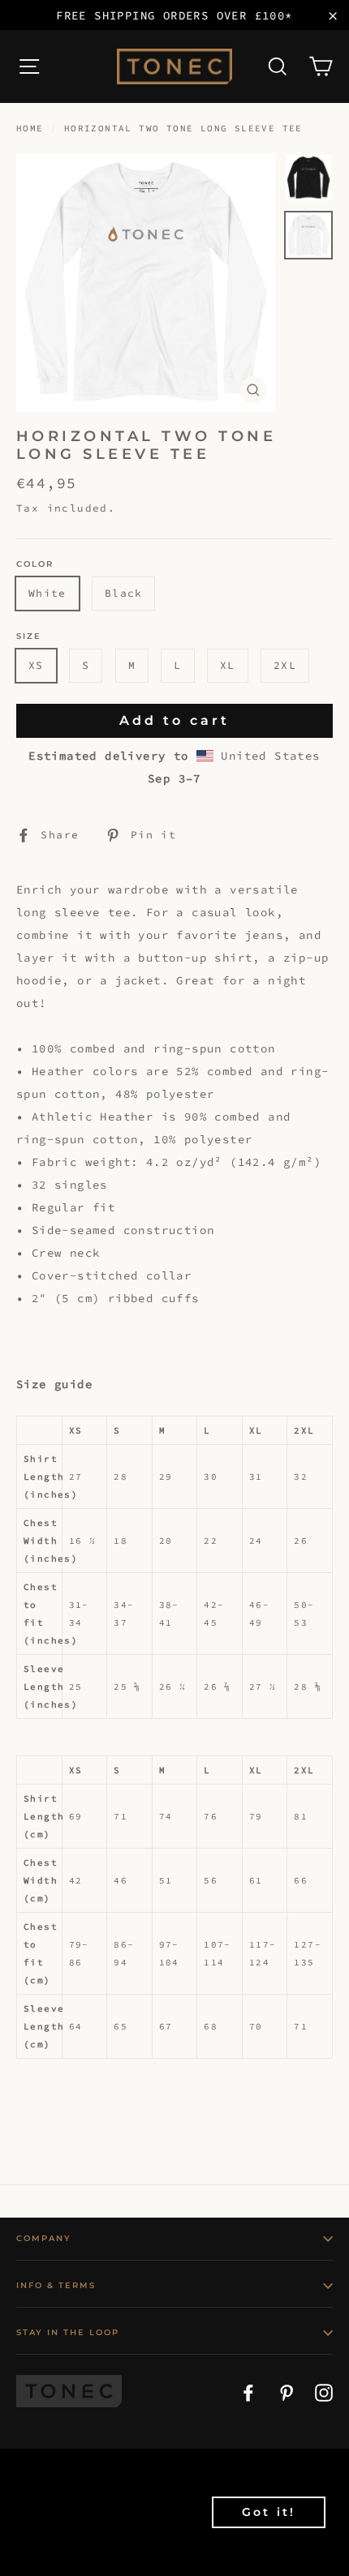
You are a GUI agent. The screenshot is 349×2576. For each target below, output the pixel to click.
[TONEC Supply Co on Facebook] (248, 2391)
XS (36, 665)
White (47, 593)
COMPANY (44, 2238)
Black (124, 593)
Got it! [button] (269, 2512)
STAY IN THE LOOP (68, 2332)
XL (228, 665)
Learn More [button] (63, 2550)
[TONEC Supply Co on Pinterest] (287, 2391)
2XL (285, 665)
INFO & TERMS (56, 2285)
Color (35, 564)
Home (30, 128)
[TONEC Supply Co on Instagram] (324, 2391)
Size (29, 636)
